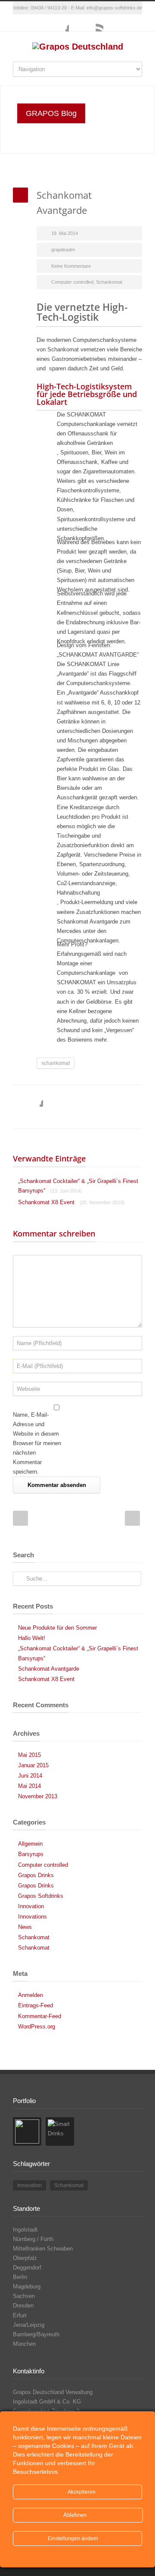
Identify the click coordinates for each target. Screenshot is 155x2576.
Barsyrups (31, 1854)
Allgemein (30, 1844)
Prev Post (20, 1518)
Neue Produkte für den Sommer (57, 1628)
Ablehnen (76, 2515)
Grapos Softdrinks (41, 1896)
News (25, 1927)
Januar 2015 (33, 1765)
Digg (103, 1098)
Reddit (86, 1098)
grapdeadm (63, 250)
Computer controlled (72, 282)
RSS (95, 23)
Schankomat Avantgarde (49, 1669)
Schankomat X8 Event (71, 1202)
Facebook (60, 23)
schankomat (56, 1063)
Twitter (52, 1098)
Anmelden (31, 1995)
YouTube (77, 23)
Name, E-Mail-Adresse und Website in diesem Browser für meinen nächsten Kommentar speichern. (37, 1443)
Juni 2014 (30, 1776)
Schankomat (109, 282)
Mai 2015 (29, 1755)
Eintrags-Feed (36, 2005)
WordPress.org (37, 2027)
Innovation (31, 1906)
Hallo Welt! (32, 1638)
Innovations (33, 1917)
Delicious (121, 1098)
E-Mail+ (52, 1115)
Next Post (132, 1518)
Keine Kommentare (71, 266)
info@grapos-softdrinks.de (114, 8)
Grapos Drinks (36, 1875)
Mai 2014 (29, 1786)
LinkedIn (69, 1098)
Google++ (34, 1115)
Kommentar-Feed (40, 2016)
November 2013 (38, 1796)
